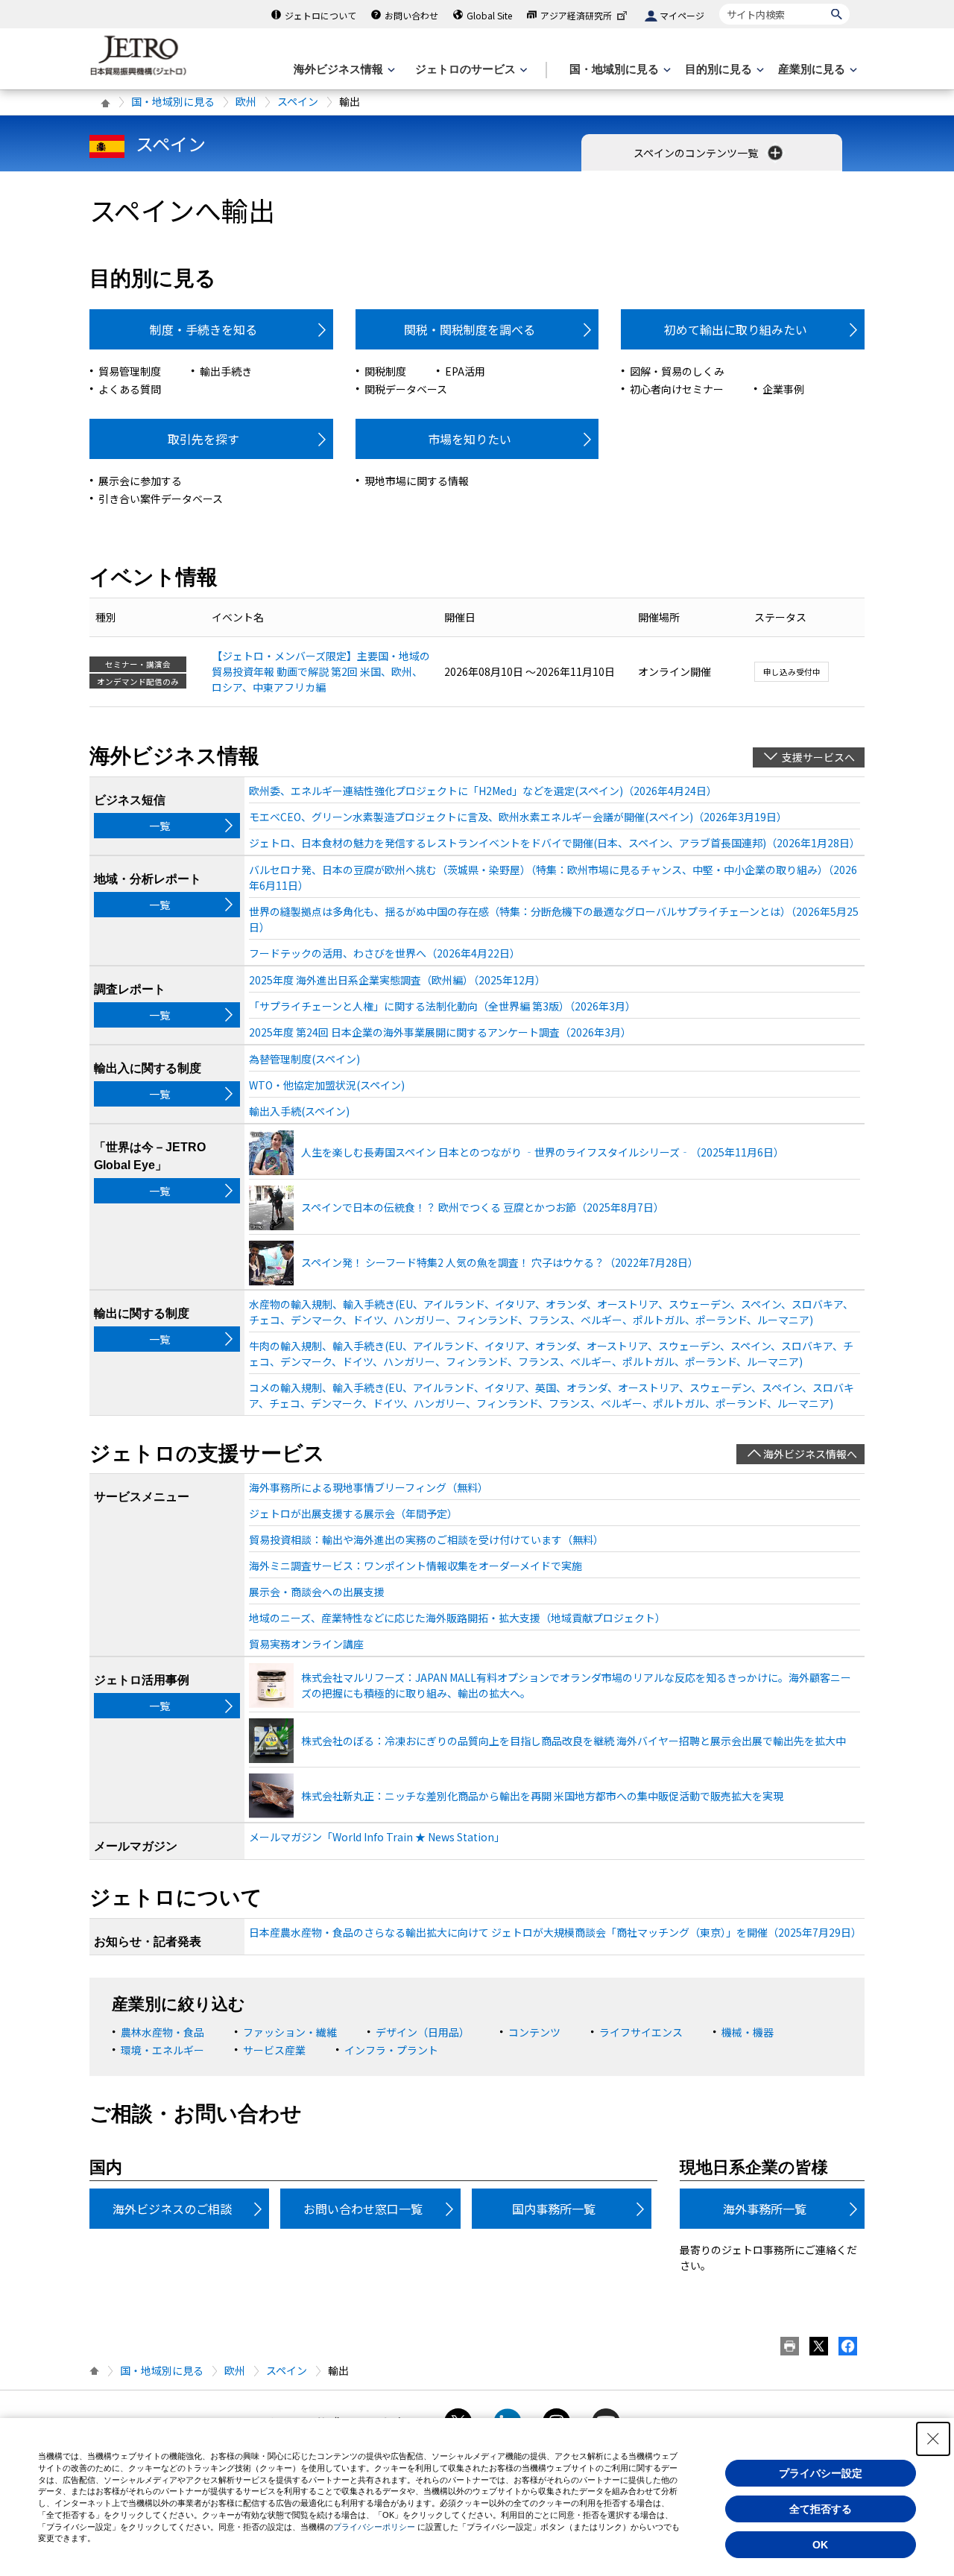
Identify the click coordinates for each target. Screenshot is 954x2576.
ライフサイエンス (641, 2032)
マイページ (682, 15)
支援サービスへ (818, 757)
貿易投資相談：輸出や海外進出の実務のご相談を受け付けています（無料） (426, 1539)
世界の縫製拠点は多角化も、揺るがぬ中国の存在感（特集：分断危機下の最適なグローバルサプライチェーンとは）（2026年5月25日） (554, 919)
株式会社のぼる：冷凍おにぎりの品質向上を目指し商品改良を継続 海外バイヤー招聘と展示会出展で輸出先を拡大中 (574, 1741)
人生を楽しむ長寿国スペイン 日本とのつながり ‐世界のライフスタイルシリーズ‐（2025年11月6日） (543, 1152)
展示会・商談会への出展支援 (317, 1592)
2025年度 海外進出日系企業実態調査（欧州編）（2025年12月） (397, 980)
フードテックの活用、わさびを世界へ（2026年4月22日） (385, 953)
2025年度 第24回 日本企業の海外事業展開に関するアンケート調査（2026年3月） (440, 1032)
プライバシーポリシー (374, 2527)
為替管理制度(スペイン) (304, 1059)
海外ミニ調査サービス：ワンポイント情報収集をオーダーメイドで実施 (416, 1566)
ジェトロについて (320, 15)
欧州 (246, 101)
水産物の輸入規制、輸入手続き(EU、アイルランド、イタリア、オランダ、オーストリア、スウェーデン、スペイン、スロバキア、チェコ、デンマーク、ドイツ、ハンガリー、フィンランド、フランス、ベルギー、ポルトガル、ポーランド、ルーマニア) (551, 1312)
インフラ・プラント (391, 2050)
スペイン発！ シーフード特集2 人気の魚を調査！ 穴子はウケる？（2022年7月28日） (500, 1262)
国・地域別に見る (173, 101)
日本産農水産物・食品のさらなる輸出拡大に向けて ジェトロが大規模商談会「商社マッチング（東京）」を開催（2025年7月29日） (555, 1932)
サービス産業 (274, 2050)
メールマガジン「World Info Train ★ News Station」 (377, 1837)
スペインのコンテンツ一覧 (697, 153)
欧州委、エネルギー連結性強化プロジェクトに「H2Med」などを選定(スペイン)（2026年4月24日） (483, 791)
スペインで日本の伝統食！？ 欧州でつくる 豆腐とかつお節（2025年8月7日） (483, 1207)
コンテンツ (534, 2032)
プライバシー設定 (821, 2473)
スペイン (298, 101)
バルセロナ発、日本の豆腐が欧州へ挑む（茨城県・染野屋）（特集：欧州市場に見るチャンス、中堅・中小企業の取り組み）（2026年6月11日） (553, 877)
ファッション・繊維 (290, 2032)
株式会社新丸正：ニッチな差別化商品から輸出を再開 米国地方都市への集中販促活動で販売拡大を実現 (542, 1796)
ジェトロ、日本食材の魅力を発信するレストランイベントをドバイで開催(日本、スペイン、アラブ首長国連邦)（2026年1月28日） (555, 843)
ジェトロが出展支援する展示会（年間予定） (353, 1513)
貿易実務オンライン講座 (306, 1644)
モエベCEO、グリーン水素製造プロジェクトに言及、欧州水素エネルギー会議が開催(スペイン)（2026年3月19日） (518, 817)
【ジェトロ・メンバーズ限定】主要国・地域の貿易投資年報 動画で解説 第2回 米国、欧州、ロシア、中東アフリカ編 (321, 671)
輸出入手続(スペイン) (299, 1111)
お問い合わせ (411, 15)
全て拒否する (821, 2509)
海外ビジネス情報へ (810, 1454)
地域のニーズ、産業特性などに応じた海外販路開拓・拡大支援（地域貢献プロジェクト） (457, 1618)
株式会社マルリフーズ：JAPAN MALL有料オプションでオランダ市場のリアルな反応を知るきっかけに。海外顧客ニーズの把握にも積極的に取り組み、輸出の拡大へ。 (576, 1685)
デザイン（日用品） (423, 2032)
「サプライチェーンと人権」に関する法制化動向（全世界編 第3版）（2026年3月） (442, 1006)
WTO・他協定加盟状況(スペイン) (327, 1085)
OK (820, 2545)
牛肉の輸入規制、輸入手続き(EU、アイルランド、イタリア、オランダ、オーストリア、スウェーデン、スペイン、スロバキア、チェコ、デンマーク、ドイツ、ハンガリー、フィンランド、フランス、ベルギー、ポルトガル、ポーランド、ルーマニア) (551, 1354)
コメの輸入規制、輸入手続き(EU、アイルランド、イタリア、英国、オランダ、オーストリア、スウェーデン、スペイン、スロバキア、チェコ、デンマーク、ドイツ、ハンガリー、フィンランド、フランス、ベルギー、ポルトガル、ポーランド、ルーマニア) (552, 1395)
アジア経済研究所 (576, 15)
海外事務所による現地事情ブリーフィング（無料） (369, 1487)
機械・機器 (748, 2032)
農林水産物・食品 (162, 2032)
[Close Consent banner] (933, 2439)
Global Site (489, 15)
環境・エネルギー (162, 2050)
